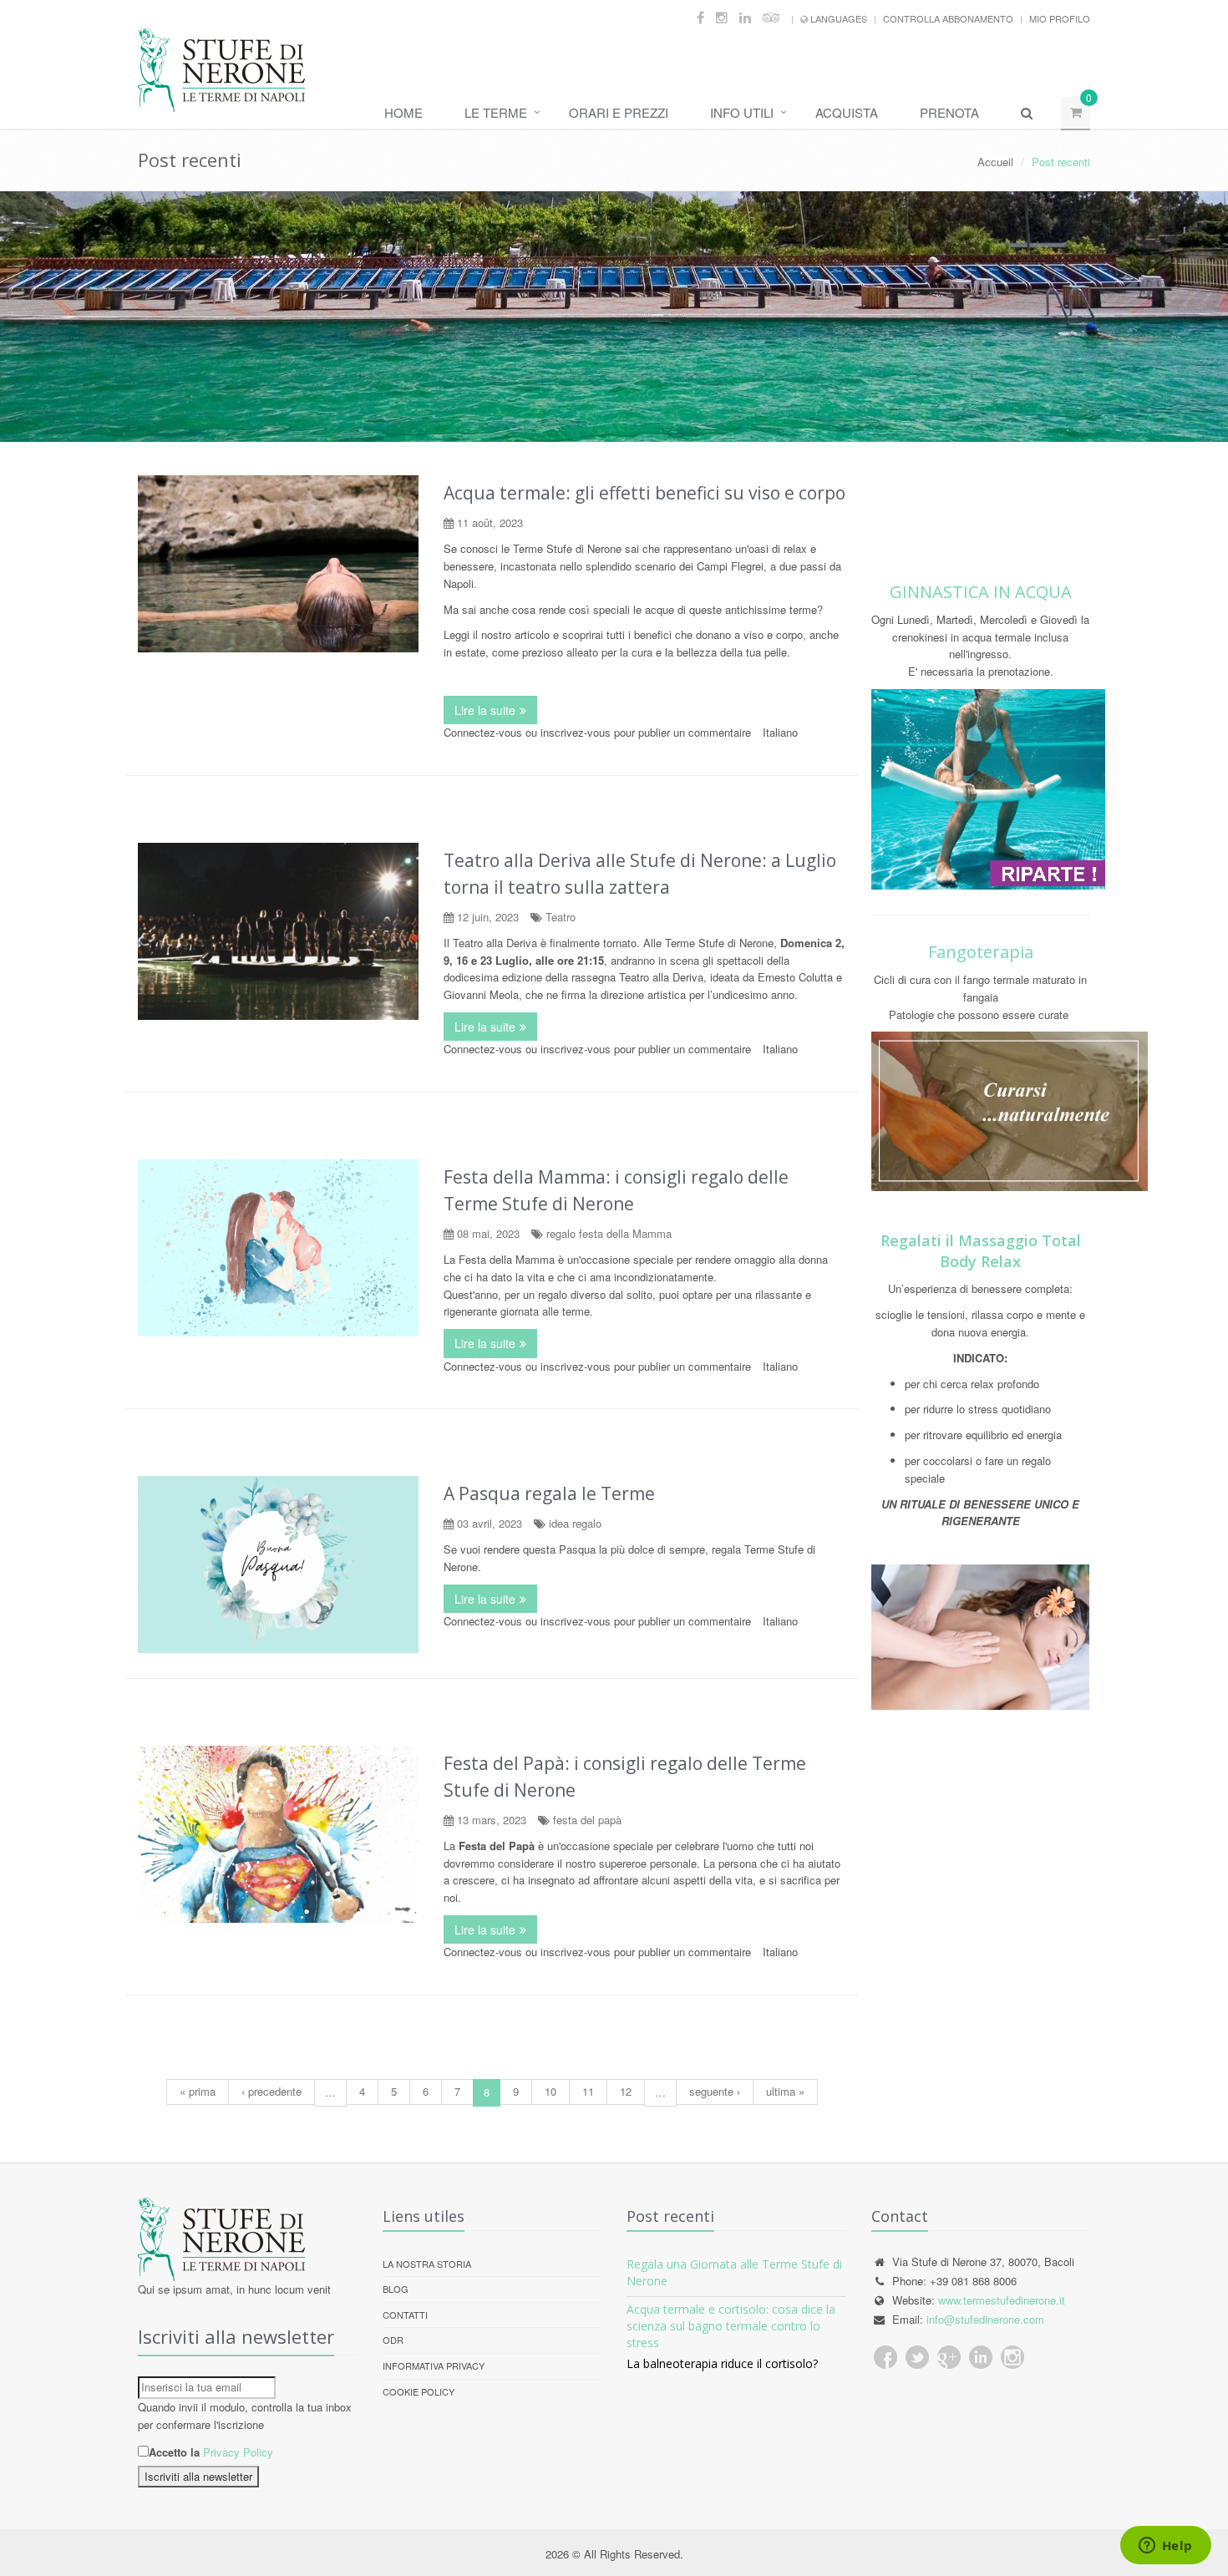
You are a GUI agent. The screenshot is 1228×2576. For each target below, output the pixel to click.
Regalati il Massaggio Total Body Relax (981, 1251)
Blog (396, 2289)
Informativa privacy (434, 2366)
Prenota (949, 112)
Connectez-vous (483, 732)
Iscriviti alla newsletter (198, 2476)
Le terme (496, 112)
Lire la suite (496, 710)
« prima (198, 2091)
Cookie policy (419, 2391)
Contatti (405, 2315)
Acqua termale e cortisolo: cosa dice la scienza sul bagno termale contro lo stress (731, 2326)
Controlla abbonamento (948, 18)
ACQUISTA (847, 112)
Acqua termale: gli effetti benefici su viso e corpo (644, 493)
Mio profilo (1060, 18)
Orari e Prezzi (619, 112)
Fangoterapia (981, 952)
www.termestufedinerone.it (1002, 2300)
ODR (393, 2340)
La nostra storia (427, 2264)
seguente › (715, 2091)
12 (626, 2091)
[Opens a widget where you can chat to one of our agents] (1165, 2547)
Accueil (995, 162)
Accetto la (174, 2452)
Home (403, 112)
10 (551, 2091)
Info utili (742, 112)
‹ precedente (271, 2091)
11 (588, 2091)
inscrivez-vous (576, 732)
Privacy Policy (238, 2452)
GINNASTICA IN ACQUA (981, 592)
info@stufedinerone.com (985, 2319)
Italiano (780, 732)
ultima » (785, 2091)
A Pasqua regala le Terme (549, 1493)
